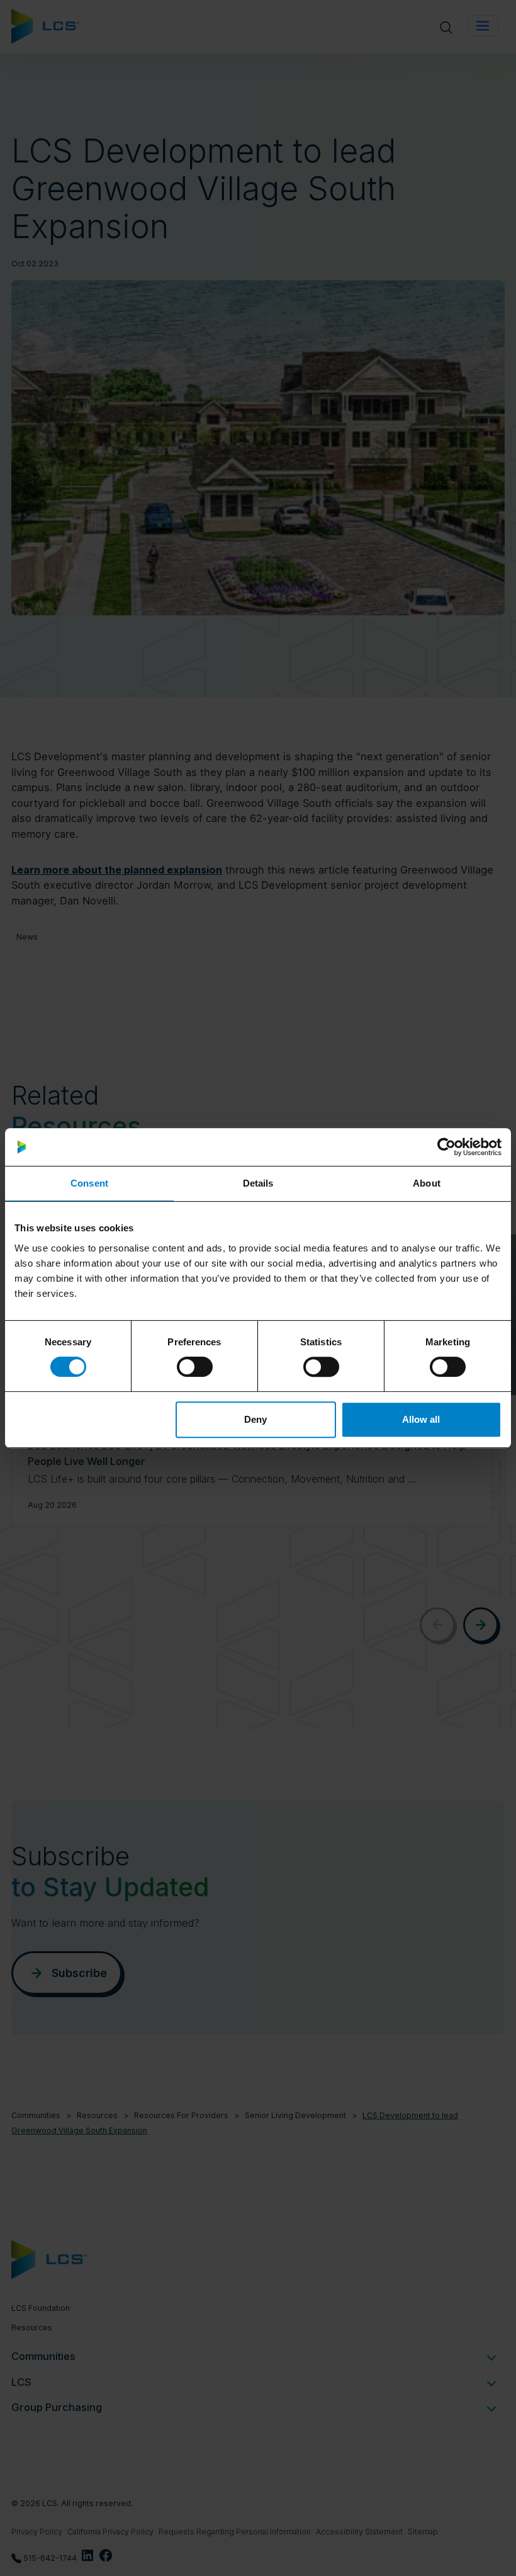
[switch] (195, 1367)
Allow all (421, 1419)
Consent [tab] (89, 1183)
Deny (255, 1419)
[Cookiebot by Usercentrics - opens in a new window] (446, 1147)
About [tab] (427, 1183)
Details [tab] (258, 1183)
